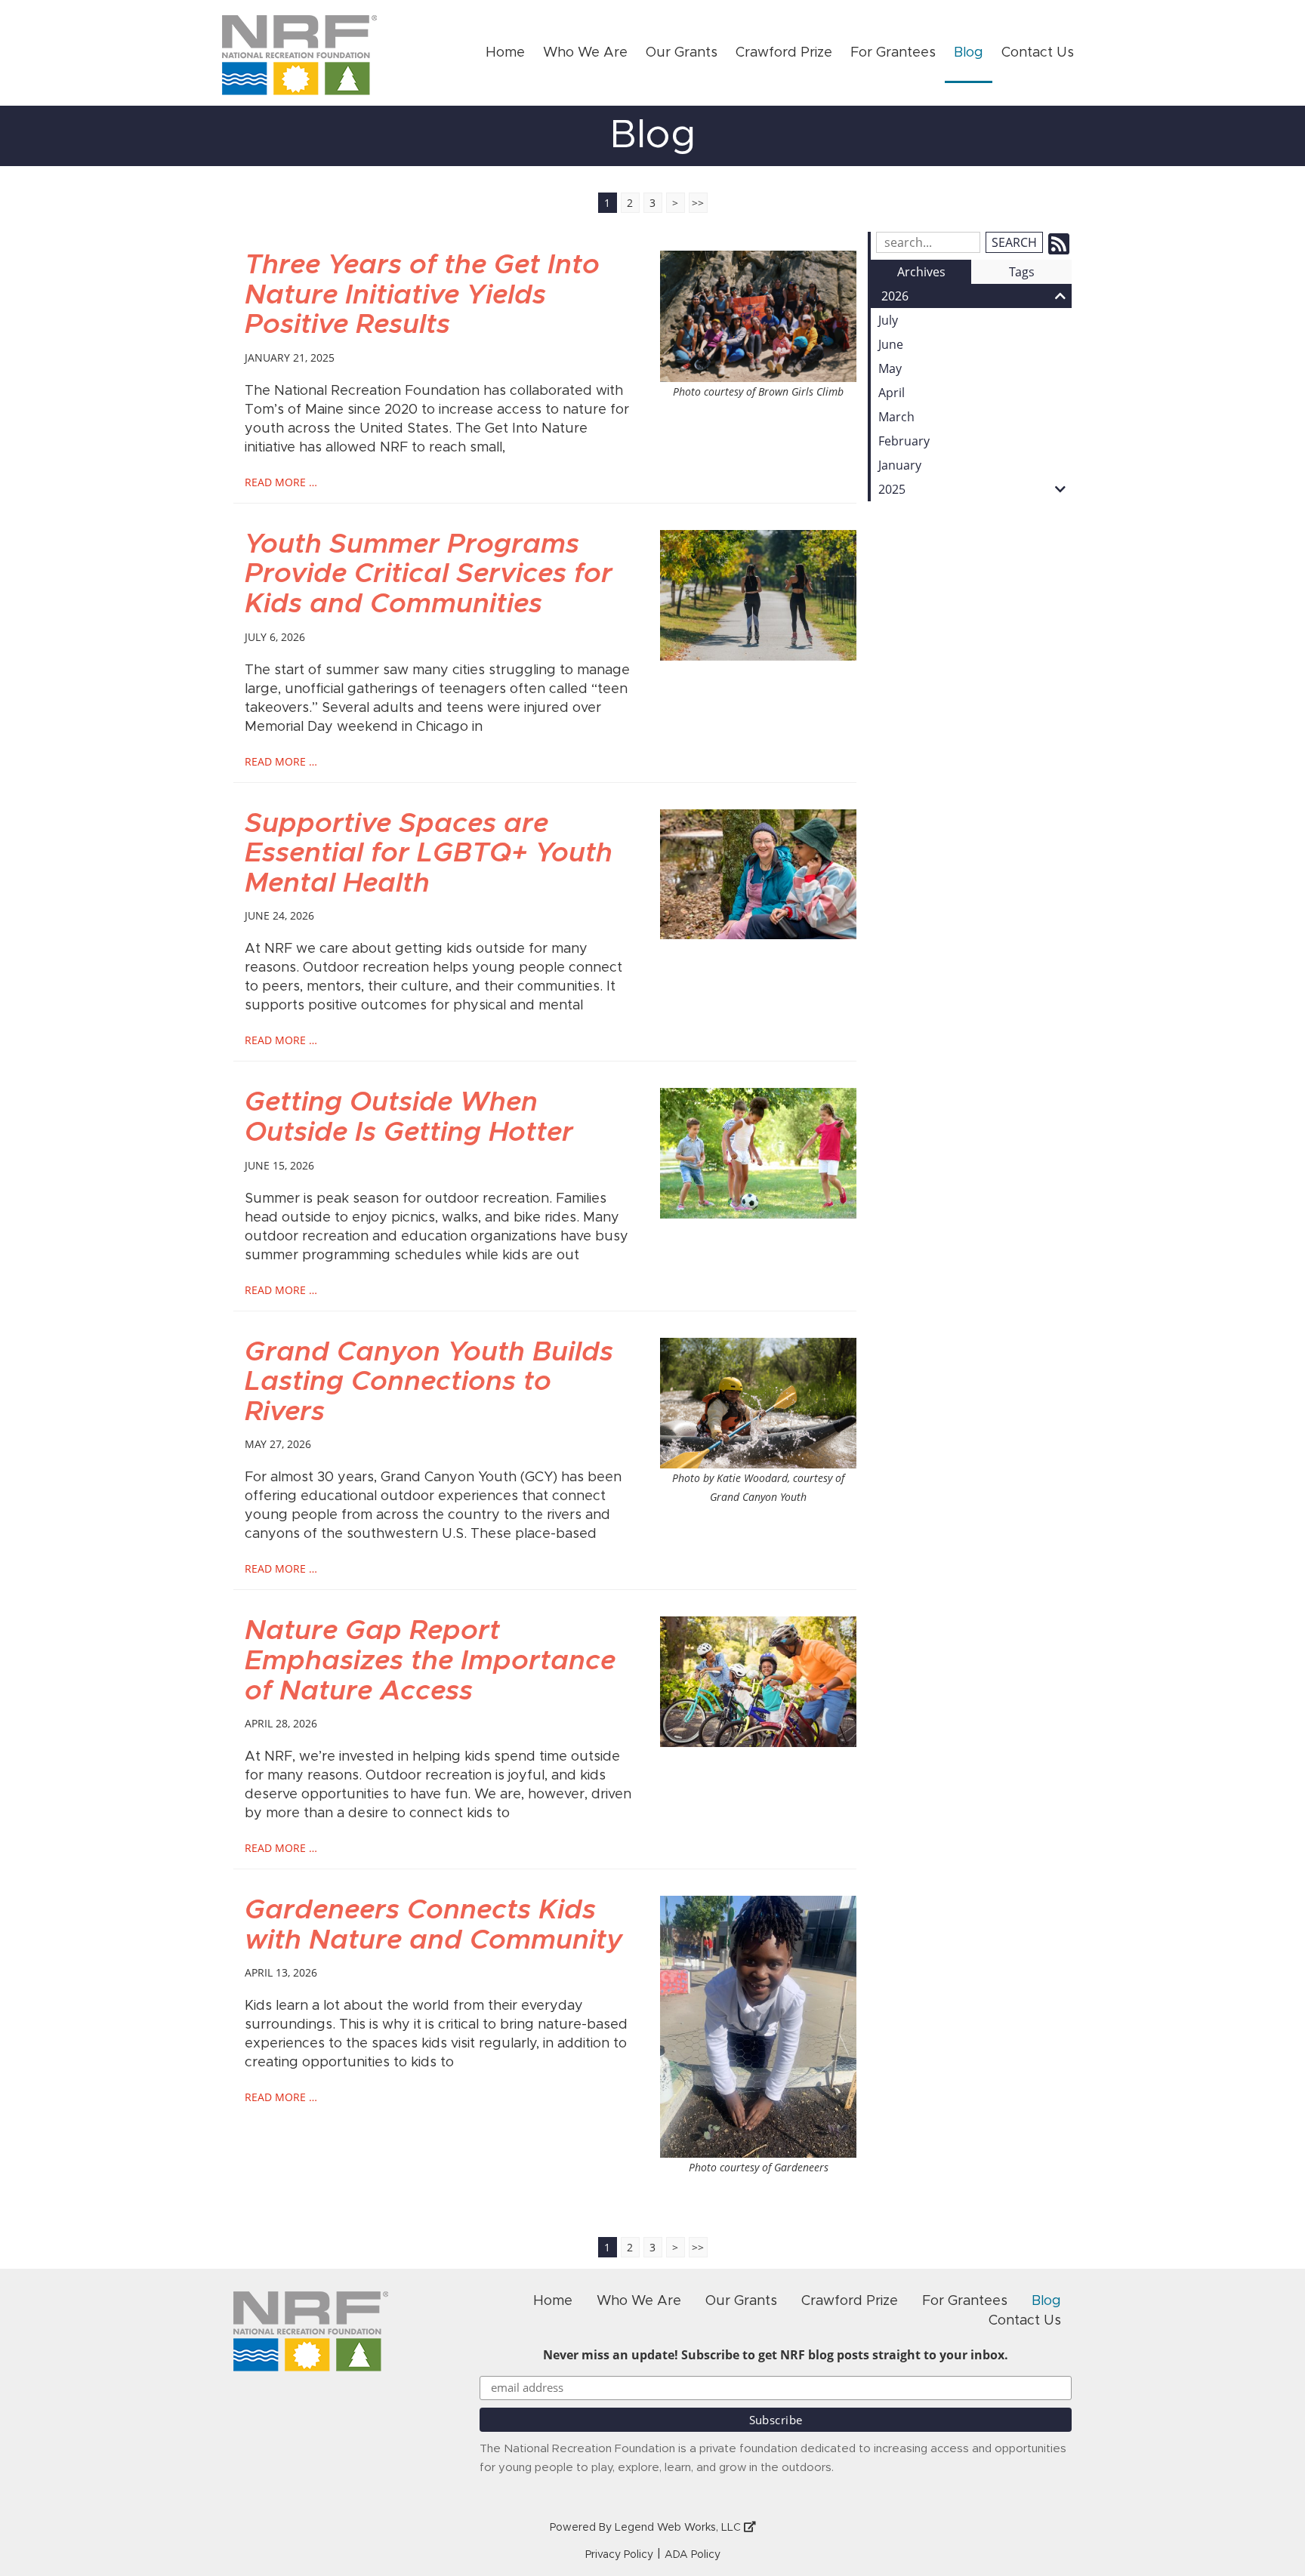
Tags (1022, 272)
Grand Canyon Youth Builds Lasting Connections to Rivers (429, 1382)
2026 (895, 296)
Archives (921, 272)
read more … (281, 482)
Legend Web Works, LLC (679, 2528)
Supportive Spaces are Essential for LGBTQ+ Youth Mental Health (429, 854)
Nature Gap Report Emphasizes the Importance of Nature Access (430, 1661)
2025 (892, 489)
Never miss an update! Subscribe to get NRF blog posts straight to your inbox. (776, 2355)
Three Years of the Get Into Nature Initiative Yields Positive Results (422, 295)
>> (698, 203)
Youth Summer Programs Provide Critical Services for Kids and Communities (429, 574)
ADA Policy (693, 2555)
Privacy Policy (619, 2555)
